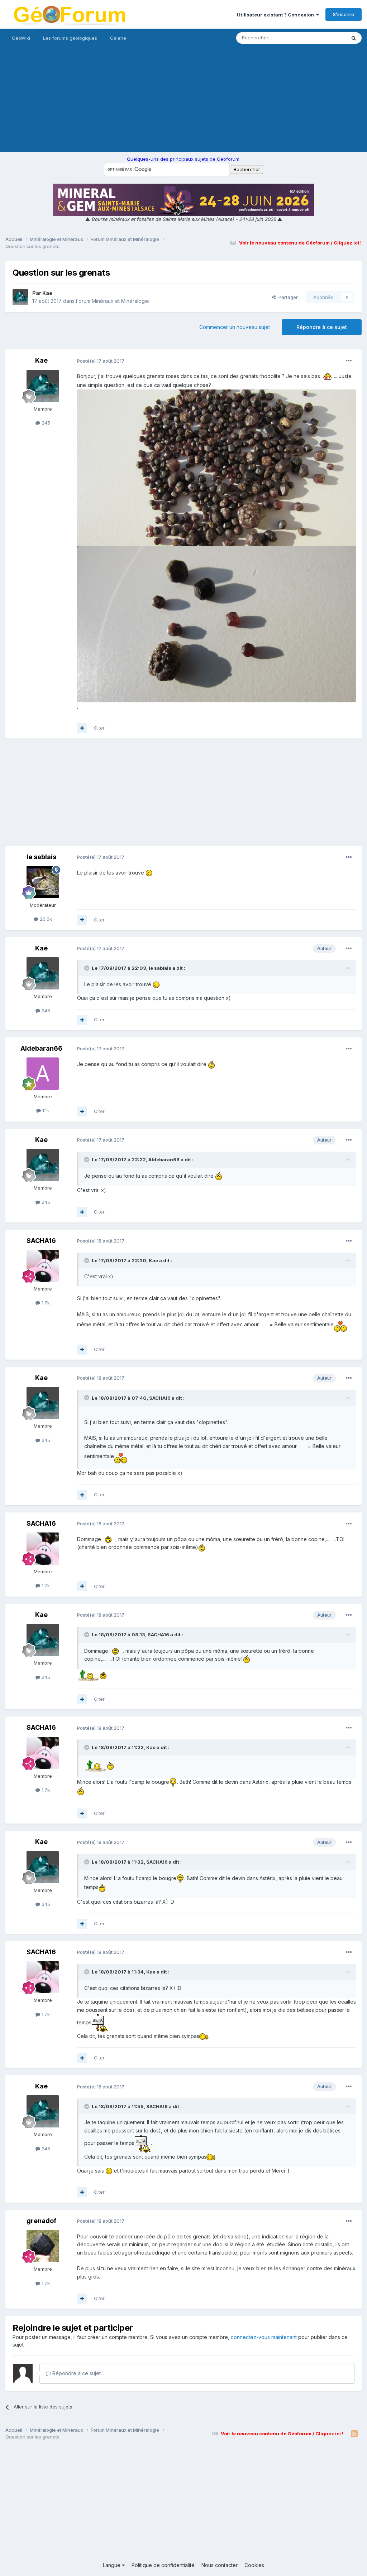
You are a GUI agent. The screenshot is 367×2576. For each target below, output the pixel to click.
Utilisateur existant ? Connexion (277, 15)
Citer (99, 728)
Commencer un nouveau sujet (235, 327)
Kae (47, 293)
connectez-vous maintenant (264, 2337)
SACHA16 (41, 1241)
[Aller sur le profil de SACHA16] (43, 1266)
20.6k (45, 919)
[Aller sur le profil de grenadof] (43, 2246)
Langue (112, 2565)
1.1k (45, 1110)
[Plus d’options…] (349, 361)
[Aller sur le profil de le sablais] (43, 882)
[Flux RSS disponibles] (354, 2434)
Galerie (118, 38)
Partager (287, 297)
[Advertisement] (183, 102)
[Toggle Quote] (87, 968)
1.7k (45, 1303)
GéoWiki (21, 38)
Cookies (254, 2565)
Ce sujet (327, 38)
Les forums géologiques (70, 38)
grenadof (41, 2221)
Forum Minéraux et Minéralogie (113, 301)
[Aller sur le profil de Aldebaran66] (43, 1074)
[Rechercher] (354, 38)
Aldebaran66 (41, 1048)
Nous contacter (220, 2565)
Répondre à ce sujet (322, 327)
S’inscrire (344, 14)
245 (45, 423)
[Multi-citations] (82, 728)
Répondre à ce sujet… (78, 2373)
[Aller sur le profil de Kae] (20, 297)
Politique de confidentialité (163, 2565)
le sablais (41, 857)
